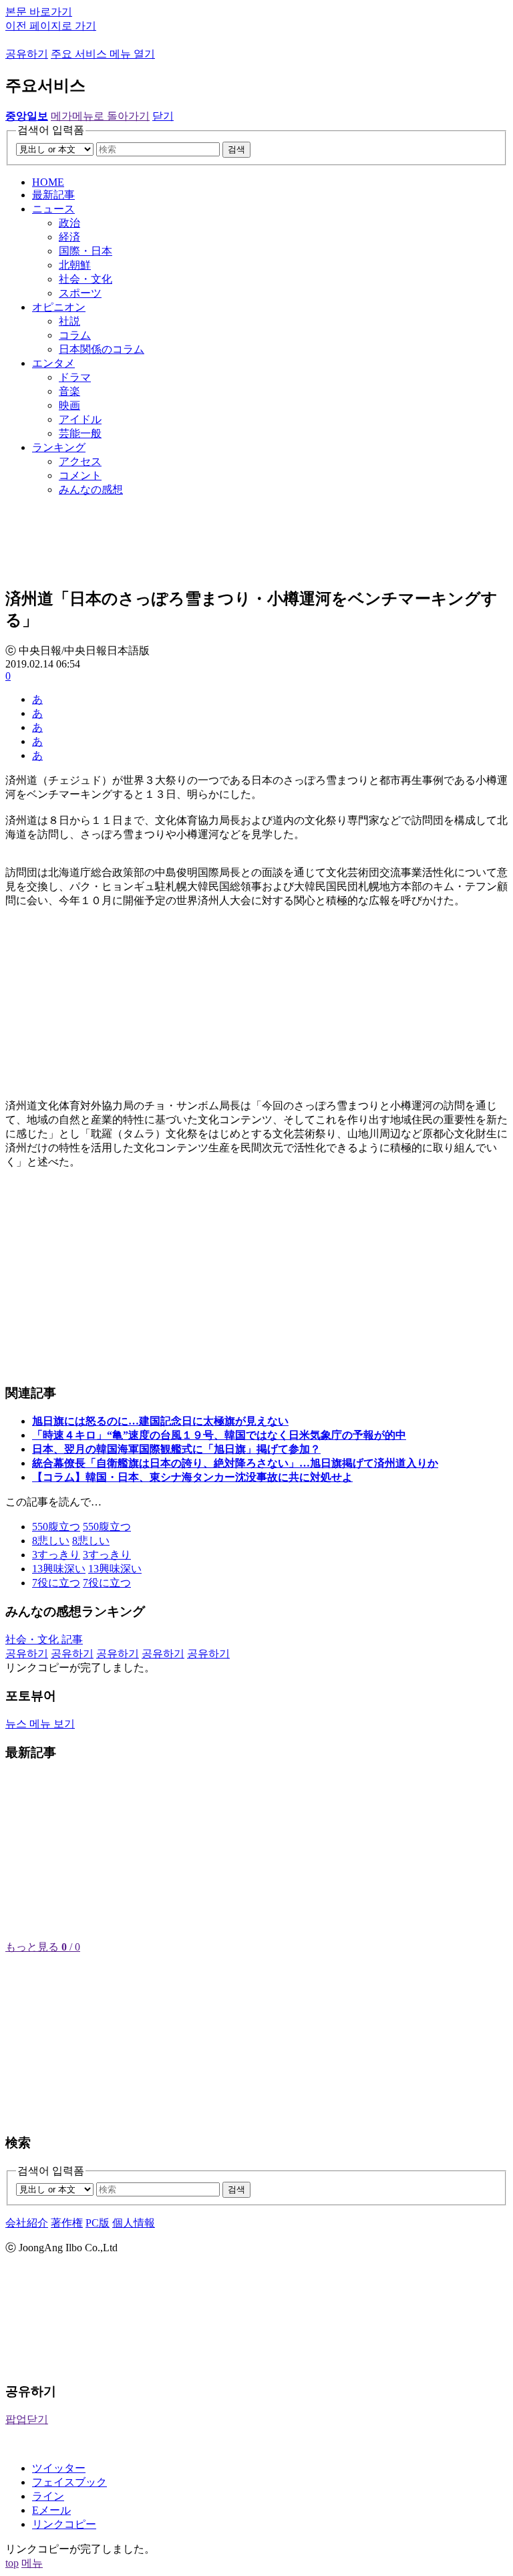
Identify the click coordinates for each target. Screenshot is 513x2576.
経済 (69, 237)
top (12, 2563)
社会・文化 (85, 279)
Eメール (51, 2510)
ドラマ (75, 377)
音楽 (69, 391)
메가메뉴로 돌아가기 (100, 116)
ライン (48, 2496)
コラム (75, 335)
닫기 (163, 116)
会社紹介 (27, 2223)
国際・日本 (85, 251)
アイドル (80, 419)
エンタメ (53, 363)
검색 (236, 149)
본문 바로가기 (39, 12)
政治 (69, 223)
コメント (80, 475)
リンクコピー (64, 2524)
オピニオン (59, 307)
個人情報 (134, 2223)
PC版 (98, 2223)
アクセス (80, 461)
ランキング (59, 447)
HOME (48, 182)
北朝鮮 (75, 265)
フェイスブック (69, 2482)
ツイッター (59, 2468)
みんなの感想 (91, 489)
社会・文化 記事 (44, 1639)
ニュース (53, 209)
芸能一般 (80, 433)
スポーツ (80, 293)
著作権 (67, 2223)
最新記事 (53, 195)
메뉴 (32, 2563)
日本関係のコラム (102, 349)
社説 (69, 321)
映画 (69, 405)
